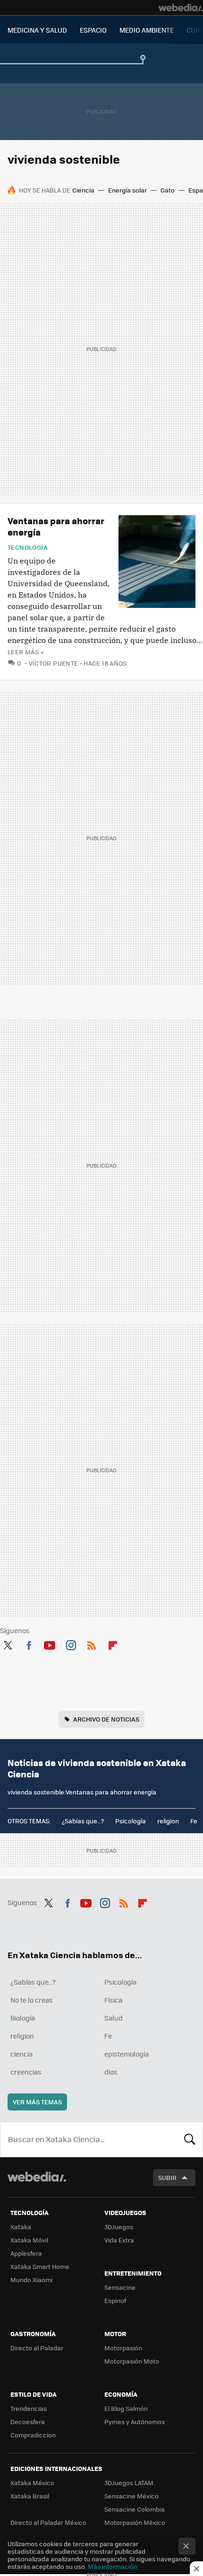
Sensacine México (131, 2496)
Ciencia (83, 190)
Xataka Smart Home (40, 2266)
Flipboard (113, 1644)
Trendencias (29, 2408)
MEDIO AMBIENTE (147, 30)
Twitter (8, 1644)
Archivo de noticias (106, 1719)
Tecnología (28, 547)
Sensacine (120, 2287)
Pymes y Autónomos (135, 2422)
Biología (23, 2018)
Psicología (131, 1821)
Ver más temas (37, 2102)
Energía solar (127, 190)
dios (111, 2072)
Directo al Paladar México (48, 2522)
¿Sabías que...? (83, 1821)
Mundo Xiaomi (31, 2280)
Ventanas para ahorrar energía (56, 526)
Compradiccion (33, 2435)
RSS (92, 1644)
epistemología (127, 2054)
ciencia (21, 2054)
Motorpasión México (135, 2522)
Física (113, 2000)
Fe (194, 1821)
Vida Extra (119, 2240)
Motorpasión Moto (132, 2361)
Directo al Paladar (37, 2348)
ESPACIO (93, 30)
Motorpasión (123, 2348)
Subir (167, 2177)
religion (168, 1821)
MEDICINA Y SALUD (37, 30)
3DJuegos (119, 2227)
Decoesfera (28, 2422)
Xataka (21, 2227)
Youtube (50, 1644)
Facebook (29, 1644)
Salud (114, 2018)
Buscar (190, 2139)
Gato (168, 190)
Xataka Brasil (30, 2496)
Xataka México (32, 2483)
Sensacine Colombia (135, 2509)
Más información (113, 2566)
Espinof (115, 2300)
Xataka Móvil (29, 2240)
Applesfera (26, 2253)
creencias (26, 2072)
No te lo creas (32, 2000)
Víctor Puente (54, 663)
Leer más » (25, 652)
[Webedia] (181, 8)
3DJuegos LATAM (129, 2483)
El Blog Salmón (126, 2408)
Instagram (71, 1644)
